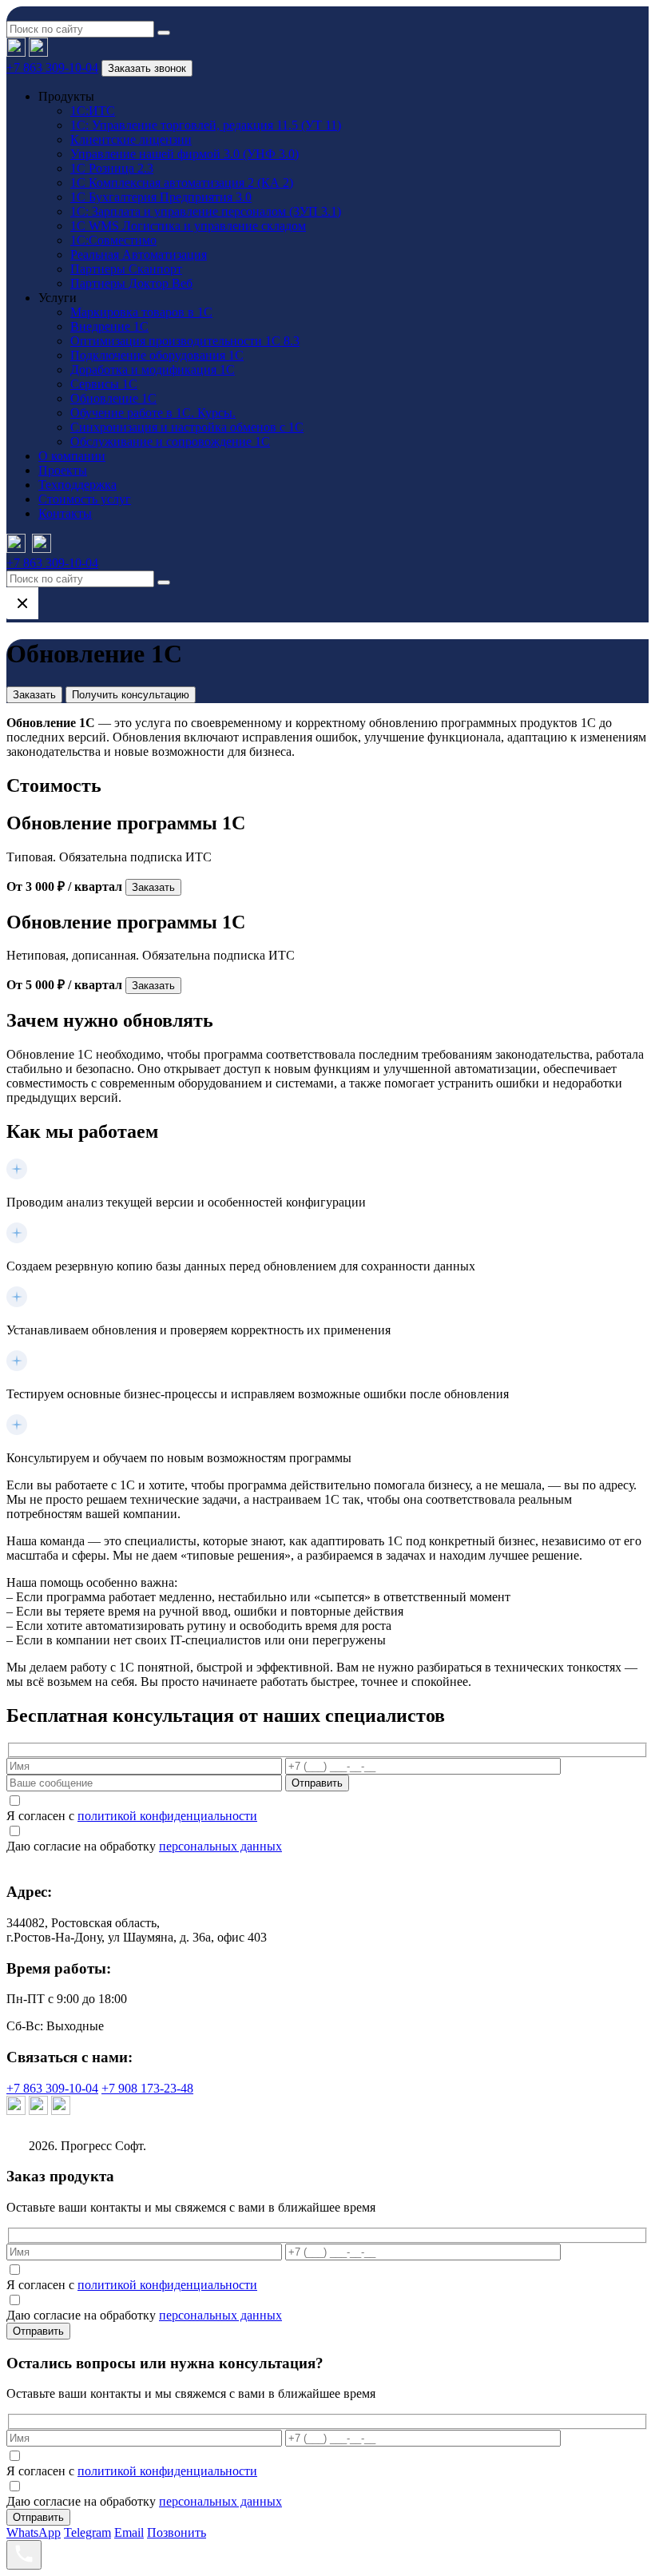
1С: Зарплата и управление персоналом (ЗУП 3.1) (206, 211)
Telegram (87, 2532)
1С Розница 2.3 (112, 168)
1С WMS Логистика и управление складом (188, 226)
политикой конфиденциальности (167, 1816)
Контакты (65, 513)
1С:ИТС (93, 111)
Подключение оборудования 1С (157, 355)
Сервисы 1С (104, 384)
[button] (164, 33)
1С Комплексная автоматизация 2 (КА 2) (182, 183)
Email (129, 2532)
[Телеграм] (16, 52)
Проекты (63, 470)
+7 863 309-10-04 (52, 68)
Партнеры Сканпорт (126, 269)
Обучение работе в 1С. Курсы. (153, 413)
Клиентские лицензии (131, 139)
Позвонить (177, 2532)
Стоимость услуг (85, 499)
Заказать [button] (34, 695)
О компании (72, 456)
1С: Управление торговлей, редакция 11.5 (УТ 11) (206, 125)
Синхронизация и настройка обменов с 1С (187, 427)
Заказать (153, 887)
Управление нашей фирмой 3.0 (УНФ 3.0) (185, 154)
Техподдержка (77, 485)
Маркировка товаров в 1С (141, 312)
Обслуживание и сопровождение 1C (170, 441)
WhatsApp (34, 2532)
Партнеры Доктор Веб (131, 283)
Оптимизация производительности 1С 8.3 (185, 341)
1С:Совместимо (113, 240)
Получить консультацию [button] (131, 695)
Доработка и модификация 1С (153, 370)
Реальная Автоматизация (139, 254)
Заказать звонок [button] (147, 68)
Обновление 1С (113, 398)
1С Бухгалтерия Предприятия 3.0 (161, 197)
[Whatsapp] (38, 52)
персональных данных (220, 1846)
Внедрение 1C (109, 326)
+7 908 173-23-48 (147, 2088)
